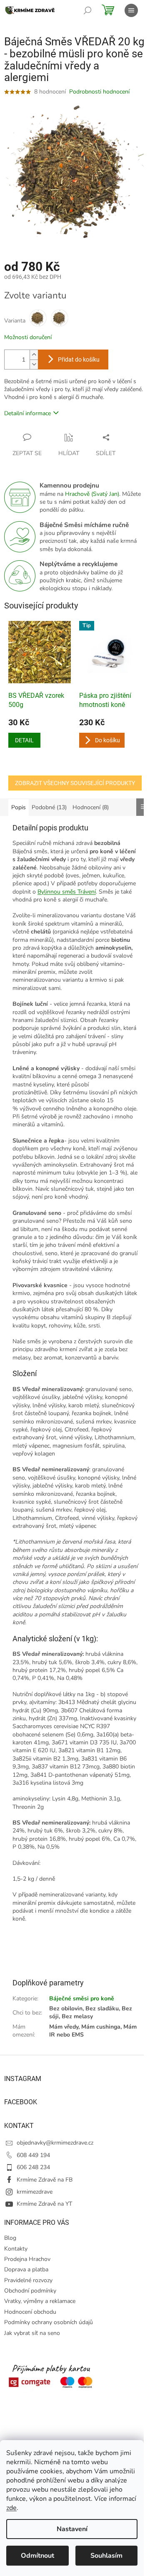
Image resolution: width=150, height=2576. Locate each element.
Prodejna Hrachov (27, 2259)
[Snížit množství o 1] (34, 364)
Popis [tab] (19, 807)
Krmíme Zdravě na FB (45, 2180)
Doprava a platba (26, 2269)
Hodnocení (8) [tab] (91, 807)
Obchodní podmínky (30, 2291)
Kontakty (16, 2249)
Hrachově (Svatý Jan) (92, 494)
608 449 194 (33, 2155)
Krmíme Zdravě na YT (44, 2204)
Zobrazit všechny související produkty (75, 783)
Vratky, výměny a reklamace (40, 2301)
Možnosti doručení (28, 337)
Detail (24, 740)
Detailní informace (27, 413)
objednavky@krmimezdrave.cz (55, 2143)
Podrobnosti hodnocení (99, 92)
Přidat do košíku (79, 360)
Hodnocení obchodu (30, 2312)
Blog (10, 2238)
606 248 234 (33, 2167)
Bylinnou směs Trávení (67, 892)
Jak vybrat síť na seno (32, 2333)
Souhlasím (106, 2556)
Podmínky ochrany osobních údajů (49, 2322)
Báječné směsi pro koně (82, 1998)
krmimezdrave (35, 2192)
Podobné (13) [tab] (49, 807)
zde (11, 2508)
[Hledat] (87, 10)
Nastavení (72, 2529)
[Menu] (131, 10)
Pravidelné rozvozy (28, 2280)
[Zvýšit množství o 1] (34, 355)
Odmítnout (37, 2556)
